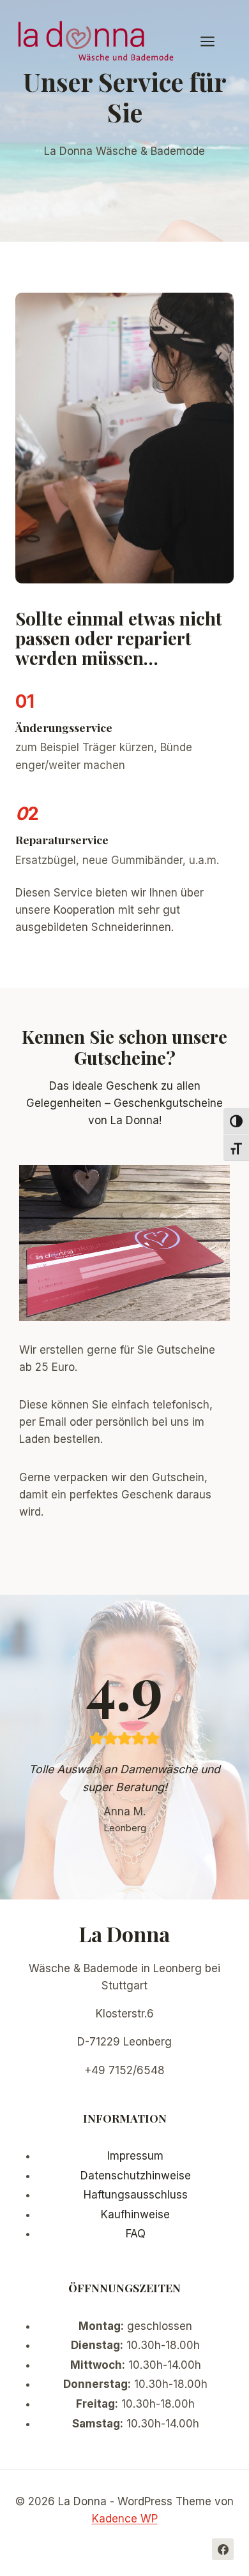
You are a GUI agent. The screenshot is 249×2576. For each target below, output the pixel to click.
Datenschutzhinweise (136, 2176)
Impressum (135, 2156)
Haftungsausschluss (136, 2195)
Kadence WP (125, 2519)
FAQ (136, 2234)
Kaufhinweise (135, 2214)
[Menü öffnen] (214, 41)
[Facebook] (223, 2549)
